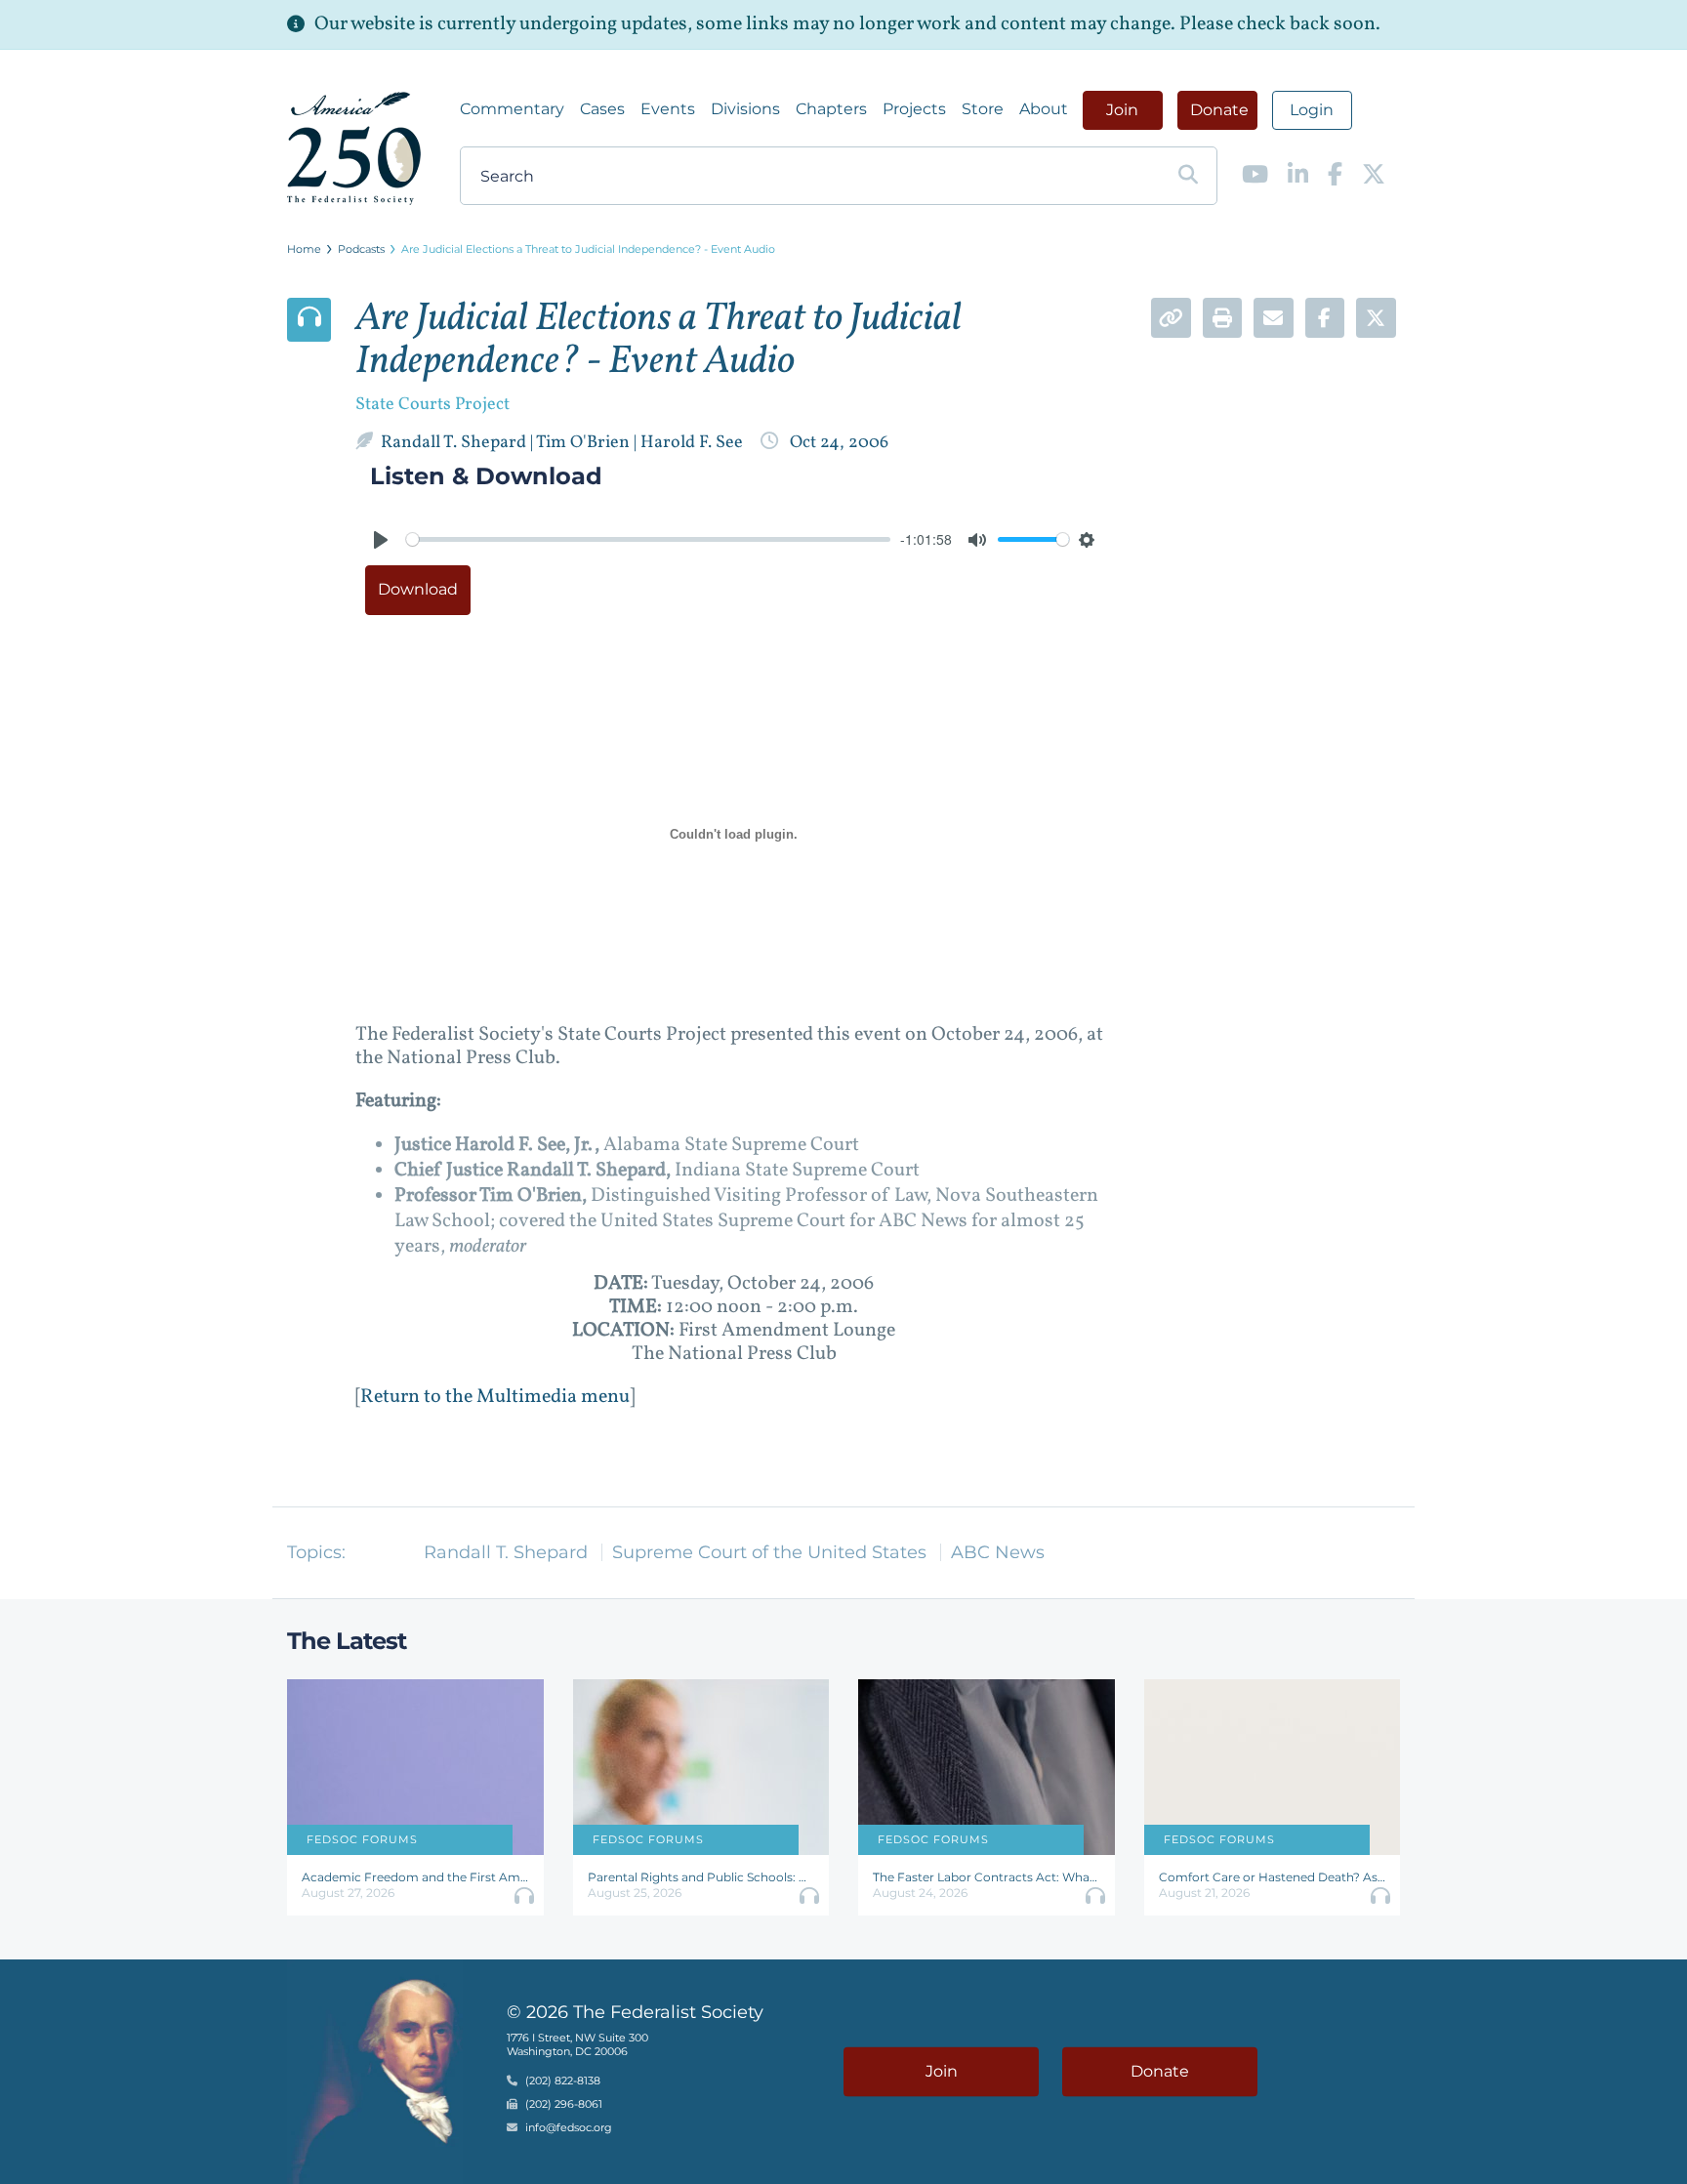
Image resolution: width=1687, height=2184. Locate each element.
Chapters (831, 109)
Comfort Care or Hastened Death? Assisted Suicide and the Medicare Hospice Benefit (1273, 1877)
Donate (1219, 110)
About (1044, 109)
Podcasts (361, 249)
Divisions (745, 109)
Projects (914, 109)
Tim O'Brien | (588, 443)
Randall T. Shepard (506, 1552)
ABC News (998, 1552)
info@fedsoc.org (569, 2127)
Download (418, 589)
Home (304, 249)
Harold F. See (694, 443)
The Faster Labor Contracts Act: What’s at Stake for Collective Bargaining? (987, 1877)
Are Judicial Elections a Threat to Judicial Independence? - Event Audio (588, 249)
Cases (602, 109)
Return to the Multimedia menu (495, 1397)
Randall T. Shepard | (458, 443)
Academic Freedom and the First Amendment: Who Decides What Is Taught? (415, 1877)
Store (983, 109)
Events (668, 109)
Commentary (512, 109)
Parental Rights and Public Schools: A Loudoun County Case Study (701, 1877)
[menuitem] (512, 109)
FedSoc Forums (362, 1839)
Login (1312, 110)
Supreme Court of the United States (769, 1552)
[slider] (648, 539)
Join (1122, 110)
